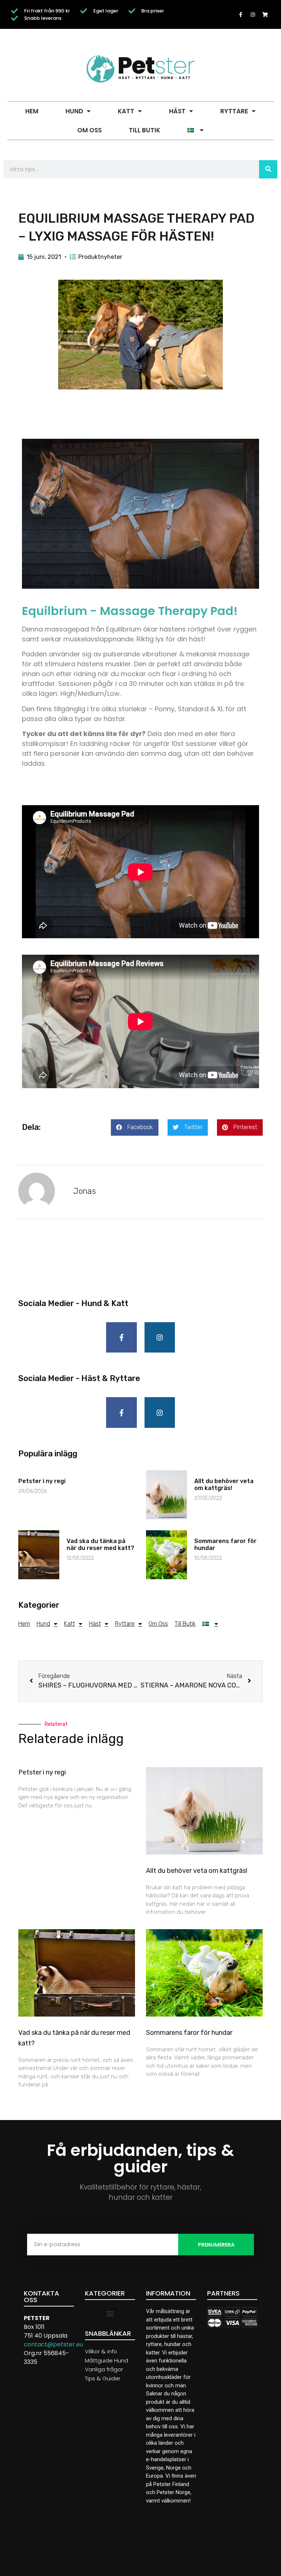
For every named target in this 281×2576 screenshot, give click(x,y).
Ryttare (234, 111)
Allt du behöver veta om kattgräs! (224, 1485)
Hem (32, 111)
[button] (135, 1127)
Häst (177, 111)
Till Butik (145, 130)
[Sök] (268, 169)
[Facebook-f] (241, 15)
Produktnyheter (100, 257)
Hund (74, 111)
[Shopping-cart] (265, 15)
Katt (126, 111)
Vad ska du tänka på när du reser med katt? (100, 1545)
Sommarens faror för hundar (189, 2033)
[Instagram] (253, 15)
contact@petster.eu (53, 2344)
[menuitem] (195, 130)
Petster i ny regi (42, 1481)
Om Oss (89, 130)
